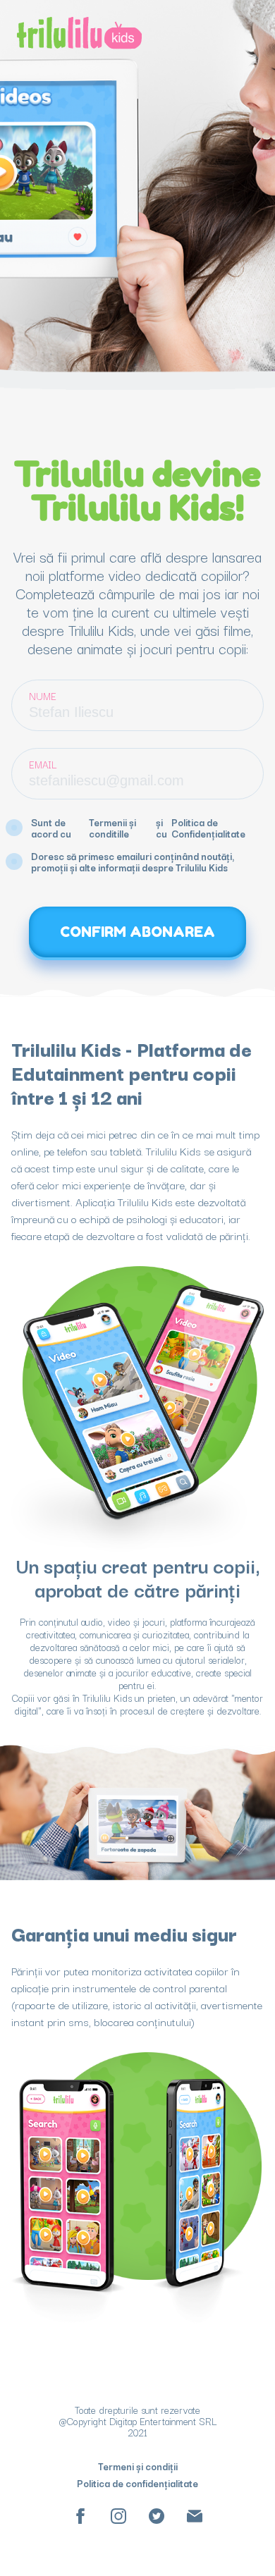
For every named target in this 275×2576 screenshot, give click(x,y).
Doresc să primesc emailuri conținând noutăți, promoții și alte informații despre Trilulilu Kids (133, 861)
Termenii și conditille (112, 828)
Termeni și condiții (138, 2466)
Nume (43, 696)
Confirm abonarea (137, 932)
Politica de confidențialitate (137, 2483)
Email (43, 764)
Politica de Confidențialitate (208, 828)
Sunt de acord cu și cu (138, 828)
